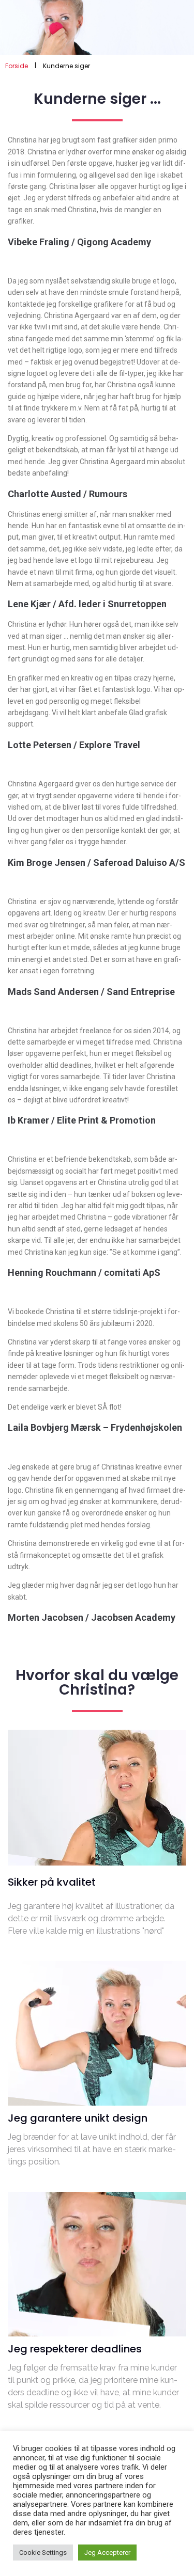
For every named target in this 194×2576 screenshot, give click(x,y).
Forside (17, 66)
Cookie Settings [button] (43, 2553)
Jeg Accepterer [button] (107, 2553)
